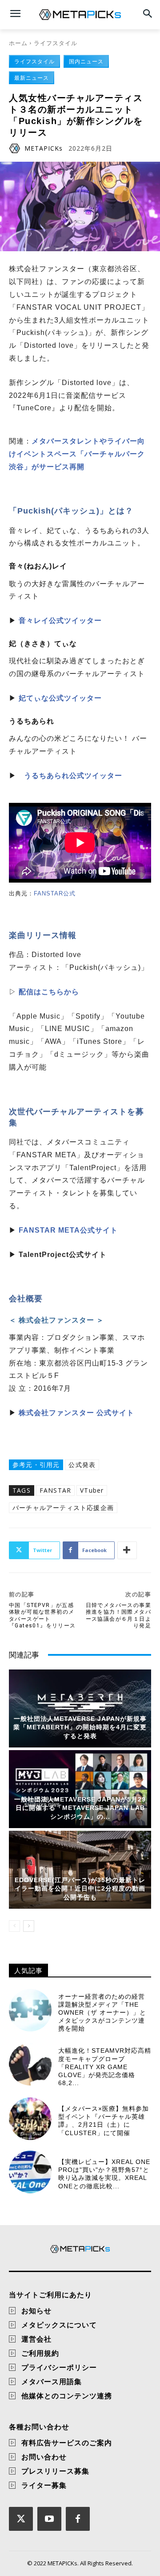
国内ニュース (86, 61)
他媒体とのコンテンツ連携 (67, 2396)
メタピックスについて (59, 2325)
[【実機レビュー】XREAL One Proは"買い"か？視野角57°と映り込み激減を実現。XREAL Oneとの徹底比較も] (30, 2172)
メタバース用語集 (52, 2381)
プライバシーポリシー (59, 2367)
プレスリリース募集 (55, 2471)
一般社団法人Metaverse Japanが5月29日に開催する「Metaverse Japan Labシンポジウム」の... (80, 1808)
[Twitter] (21, 2519)
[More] (127, 1550)
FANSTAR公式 (55, 893)
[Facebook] (78, 2519)
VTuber (92, 1490)
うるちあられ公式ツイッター (73, 776)
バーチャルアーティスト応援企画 (63, 1508)
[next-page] (29, 1926)
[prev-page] (14, 1926)
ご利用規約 (40, 2353)
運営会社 (36, 2339)
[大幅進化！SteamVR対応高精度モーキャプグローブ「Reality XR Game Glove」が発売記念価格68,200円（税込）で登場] (30, 2064)
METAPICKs (44, 148)
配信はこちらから (49, 992)
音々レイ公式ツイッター (60, 621)
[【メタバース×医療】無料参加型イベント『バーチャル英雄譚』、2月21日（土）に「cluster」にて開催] (30, 2119)
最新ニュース (32, 78)
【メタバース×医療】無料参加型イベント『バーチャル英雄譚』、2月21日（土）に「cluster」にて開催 (104, 2121)
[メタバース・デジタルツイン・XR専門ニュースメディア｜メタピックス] (80, 15)
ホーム (18, 43)
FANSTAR (55, 1490)
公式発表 (82, 1465)
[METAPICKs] (16, 148)
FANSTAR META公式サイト (68, 1230)
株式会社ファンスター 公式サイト (76, 1413)
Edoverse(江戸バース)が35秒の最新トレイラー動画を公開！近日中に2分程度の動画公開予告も (80, 1889)
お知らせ (36, 2311)
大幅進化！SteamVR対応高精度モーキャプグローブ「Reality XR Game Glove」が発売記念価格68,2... (105, 2067)
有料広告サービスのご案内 (67, 2443)
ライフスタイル (56, 43)
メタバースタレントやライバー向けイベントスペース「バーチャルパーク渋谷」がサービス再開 (77, 454)
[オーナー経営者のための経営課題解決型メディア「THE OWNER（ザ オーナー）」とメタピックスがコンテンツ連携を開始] (30, 2010)
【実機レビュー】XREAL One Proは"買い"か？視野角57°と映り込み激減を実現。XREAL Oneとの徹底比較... (104, 2174)
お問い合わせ (44, 2457)
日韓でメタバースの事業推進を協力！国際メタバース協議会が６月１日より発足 (118, 1615)
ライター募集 (44, 2485)
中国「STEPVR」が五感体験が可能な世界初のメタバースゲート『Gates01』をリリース (42, 1615)
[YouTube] (49, 2519)
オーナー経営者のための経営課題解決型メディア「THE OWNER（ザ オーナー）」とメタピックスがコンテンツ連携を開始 (102, 2013)
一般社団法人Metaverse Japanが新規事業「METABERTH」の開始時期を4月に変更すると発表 (80, 1727)
